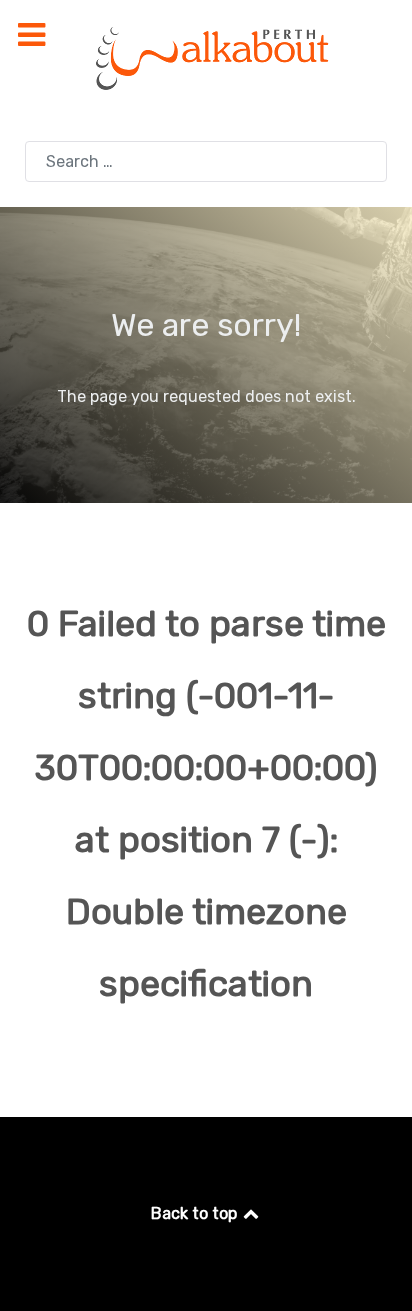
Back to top (196, 1213)
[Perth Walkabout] (206, 57)
